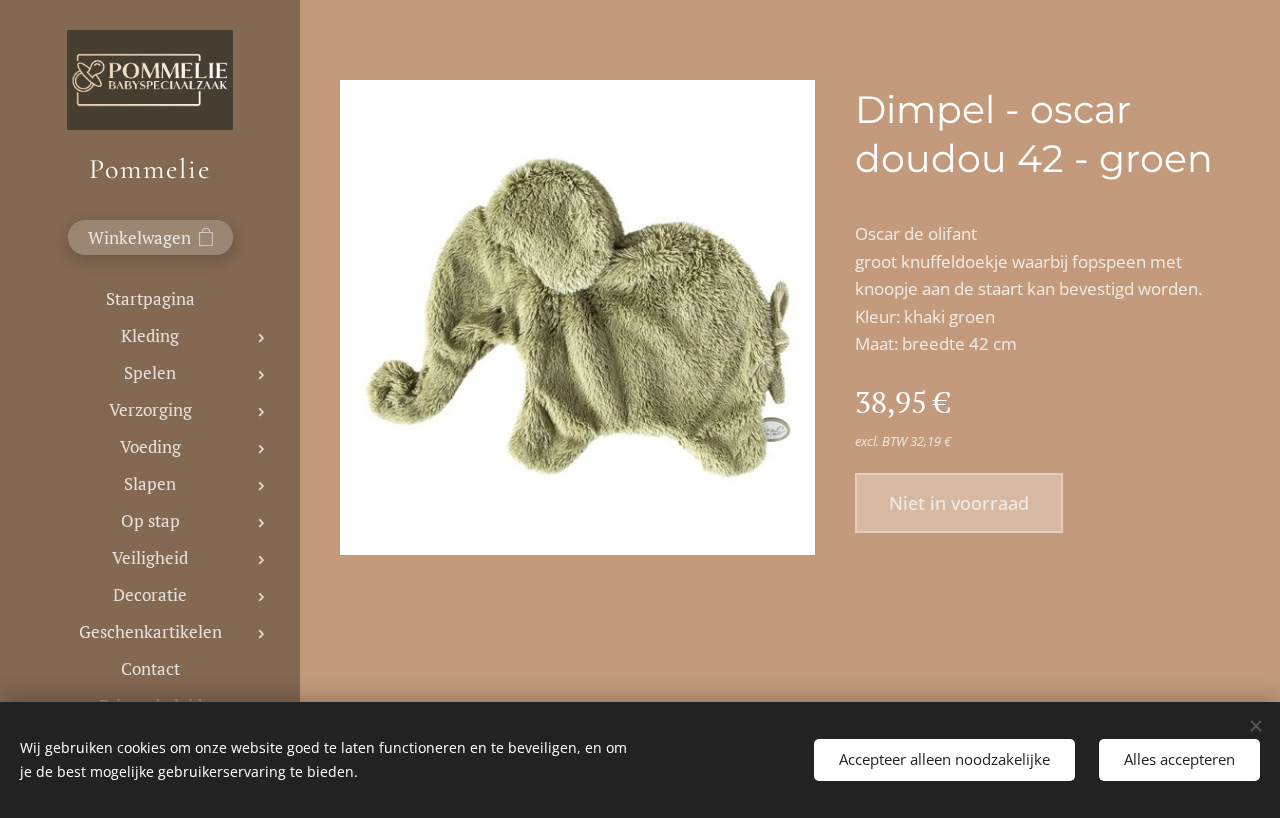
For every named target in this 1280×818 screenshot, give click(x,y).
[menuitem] (150, 298)
